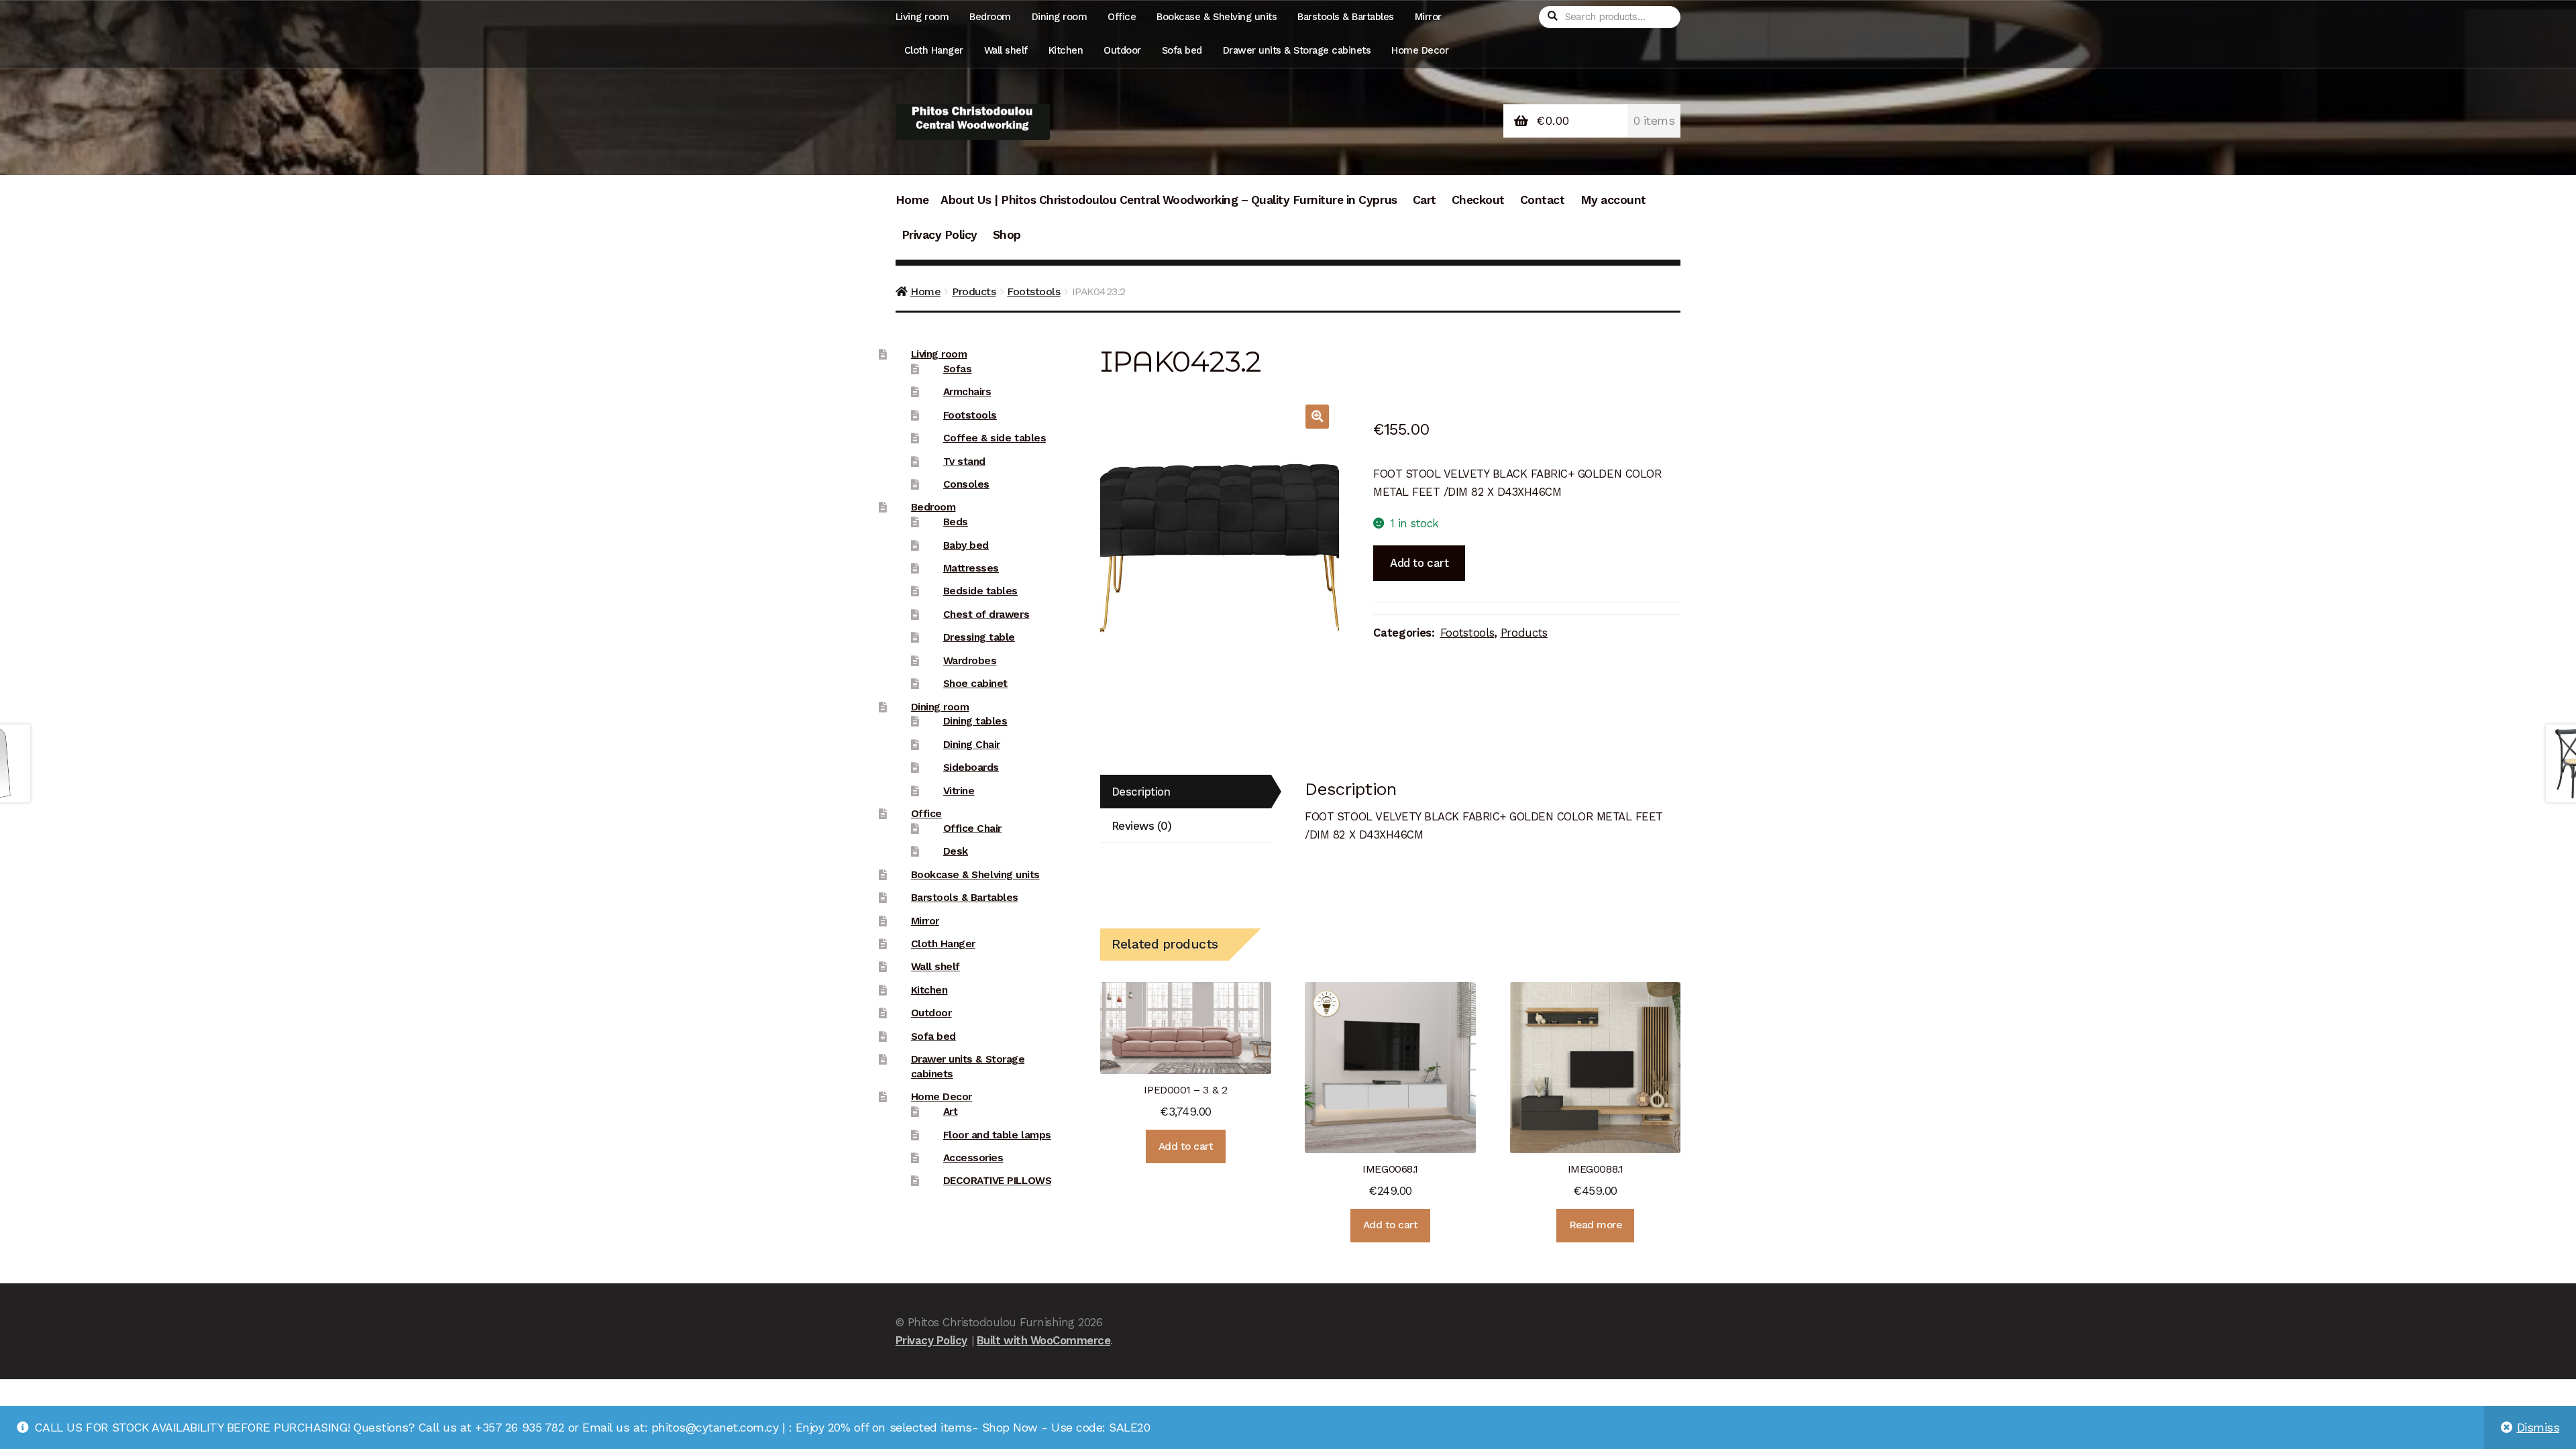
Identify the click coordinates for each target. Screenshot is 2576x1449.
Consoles (966, 484)
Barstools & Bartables (1346, 17)
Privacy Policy (940, 235)
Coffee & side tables (995, 438)
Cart (1425, 200)
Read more (1596, 1225)
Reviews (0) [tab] (1142, 826)
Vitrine (959, 791)
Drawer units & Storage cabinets (1297, 50)
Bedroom (990, 17)
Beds (956, 522)
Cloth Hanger (934, 50)
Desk (956, 851)
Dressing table (979, 637)
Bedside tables (980, 591)
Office (1122, 17)
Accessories (973, 1158)
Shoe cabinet (975, 684)
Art (951, 1112)
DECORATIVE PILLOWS (997, 1181)
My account (1613, 200)
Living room (922, 17)
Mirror (1428, 17)
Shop (1007, 235)
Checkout (1478, 200)
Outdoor (1122, 50)
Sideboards (971, 767)
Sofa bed (1182, 50)
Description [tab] (1141, 792)
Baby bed (966, 545)
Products (974, 291)
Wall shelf (1006, 50)
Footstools (1033, 291)
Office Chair (972, 828)
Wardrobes (970, 661)
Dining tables (975, 721)
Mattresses (971, 568)
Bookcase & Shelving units (1217, 17)
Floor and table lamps (997, 1135)
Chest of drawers (986, 614)
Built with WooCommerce (1043, 1340)
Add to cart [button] (1186, 1146)
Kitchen (1066, 50)
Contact (1543, 200)
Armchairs (967, 392)
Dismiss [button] (2538, 1428)
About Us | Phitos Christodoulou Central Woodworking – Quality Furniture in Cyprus (1169, 200)
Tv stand (964, 462)
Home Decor (1420, 50)
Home (912, 200)
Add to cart (1419, 563)
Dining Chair (972, 745)
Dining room (1060, 17)
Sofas (958, 369)
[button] (1317, 416)
